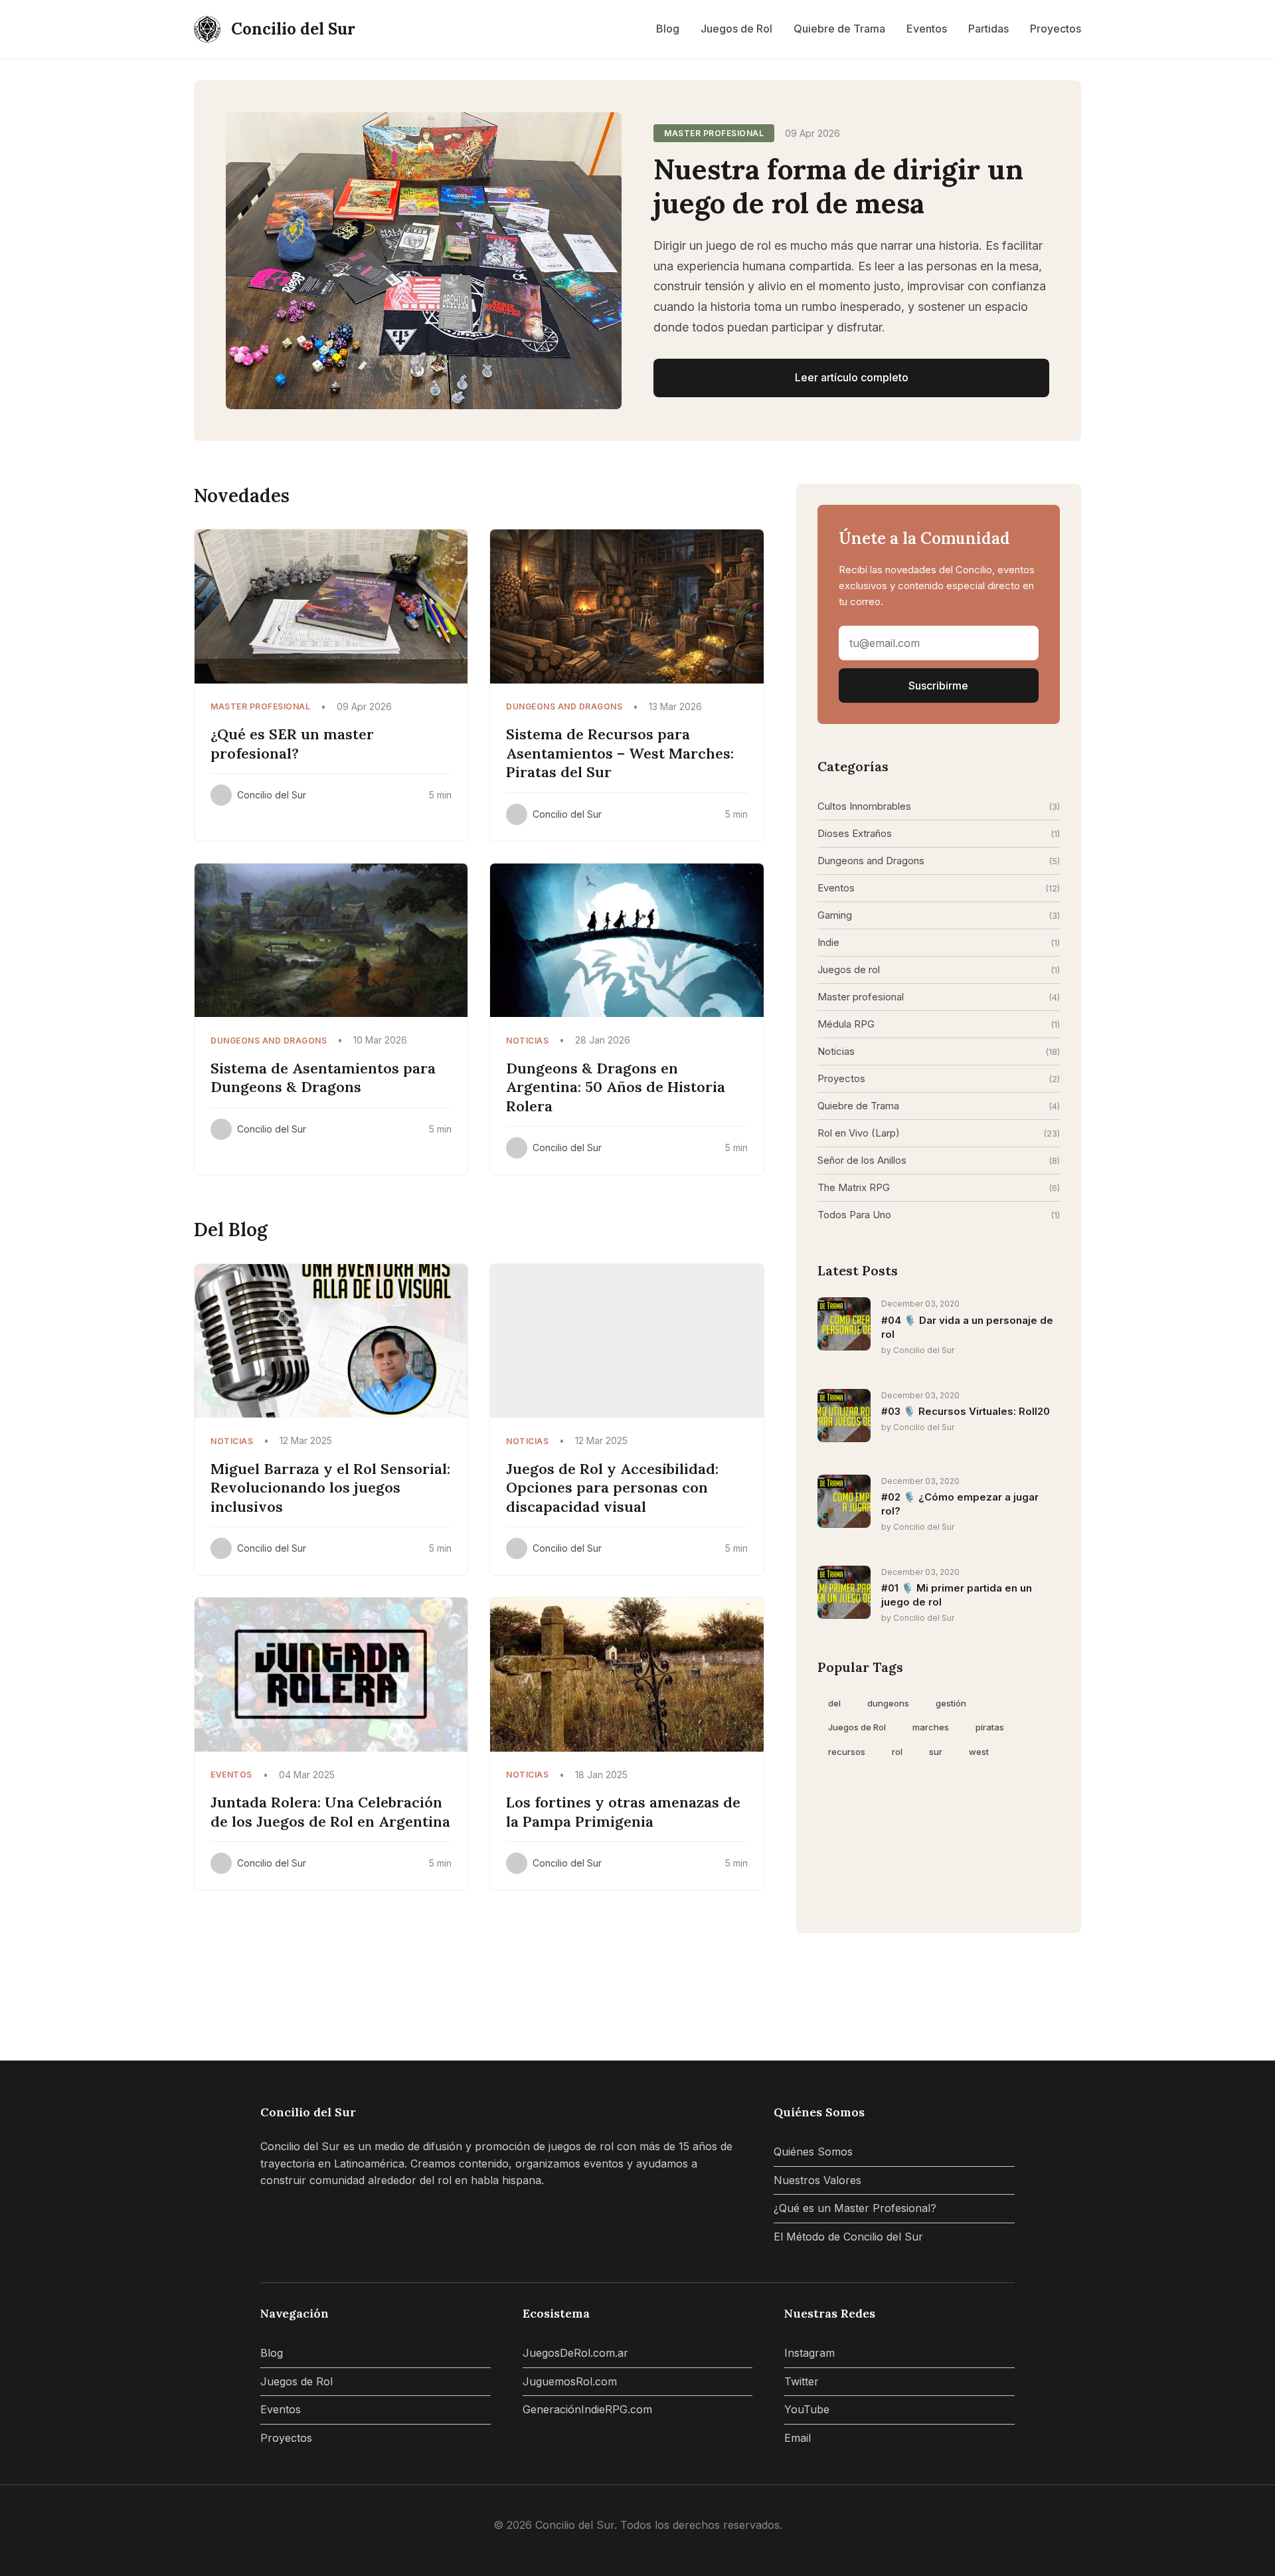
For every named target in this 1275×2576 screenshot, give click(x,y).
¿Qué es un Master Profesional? (855, 2208)
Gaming (835, 915)
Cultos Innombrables (864, 806)
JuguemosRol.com (570, 2381)
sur (936, 1752)
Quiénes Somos (813, 2152)
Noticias (836, 1051)
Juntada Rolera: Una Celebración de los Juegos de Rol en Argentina (330, 1812)
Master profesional (861, 997)
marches (931, 1727)
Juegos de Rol (736, 29)
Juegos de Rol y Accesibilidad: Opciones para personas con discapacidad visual (612, 1488)
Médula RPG (846, 1024)
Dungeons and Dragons (871, 861)
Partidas (988, 29)
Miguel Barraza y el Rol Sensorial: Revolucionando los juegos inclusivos (330, 1488)
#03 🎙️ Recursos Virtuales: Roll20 (966, 1411)
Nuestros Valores (817, 2180)
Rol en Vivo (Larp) (859, 1133)
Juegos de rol (849, 969)
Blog (668, 29)
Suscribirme (938, 686)
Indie (828, 942)
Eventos (927, 29)
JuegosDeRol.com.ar (575, 2353)
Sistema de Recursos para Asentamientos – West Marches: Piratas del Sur (620, 753)
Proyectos (1056, 29)
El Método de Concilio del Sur (848, 2237)
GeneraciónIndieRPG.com (587, 2409)
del (834, 1703)
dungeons (888, 1703)
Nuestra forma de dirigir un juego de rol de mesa (838, 186)
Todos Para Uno (854, 1215)
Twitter (802, 2381)
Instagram (809, 2353)
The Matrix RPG (854, 1187)
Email (798, 2438)
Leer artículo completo (852, 377)
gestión (951, 1703)
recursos (847, 1752)
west (979, 1752)
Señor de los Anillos (862, 1160)
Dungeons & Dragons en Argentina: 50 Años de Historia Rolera (616, 1087)
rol (897, 1752)
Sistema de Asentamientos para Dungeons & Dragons (323, 1078)
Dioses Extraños (855, 833)
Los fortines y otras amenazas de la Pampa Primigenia (623, 1812)
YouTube (807, 2409)
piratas (990, 1727)
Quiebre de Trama (839, 29)
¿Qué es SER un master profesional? (292, 744)
